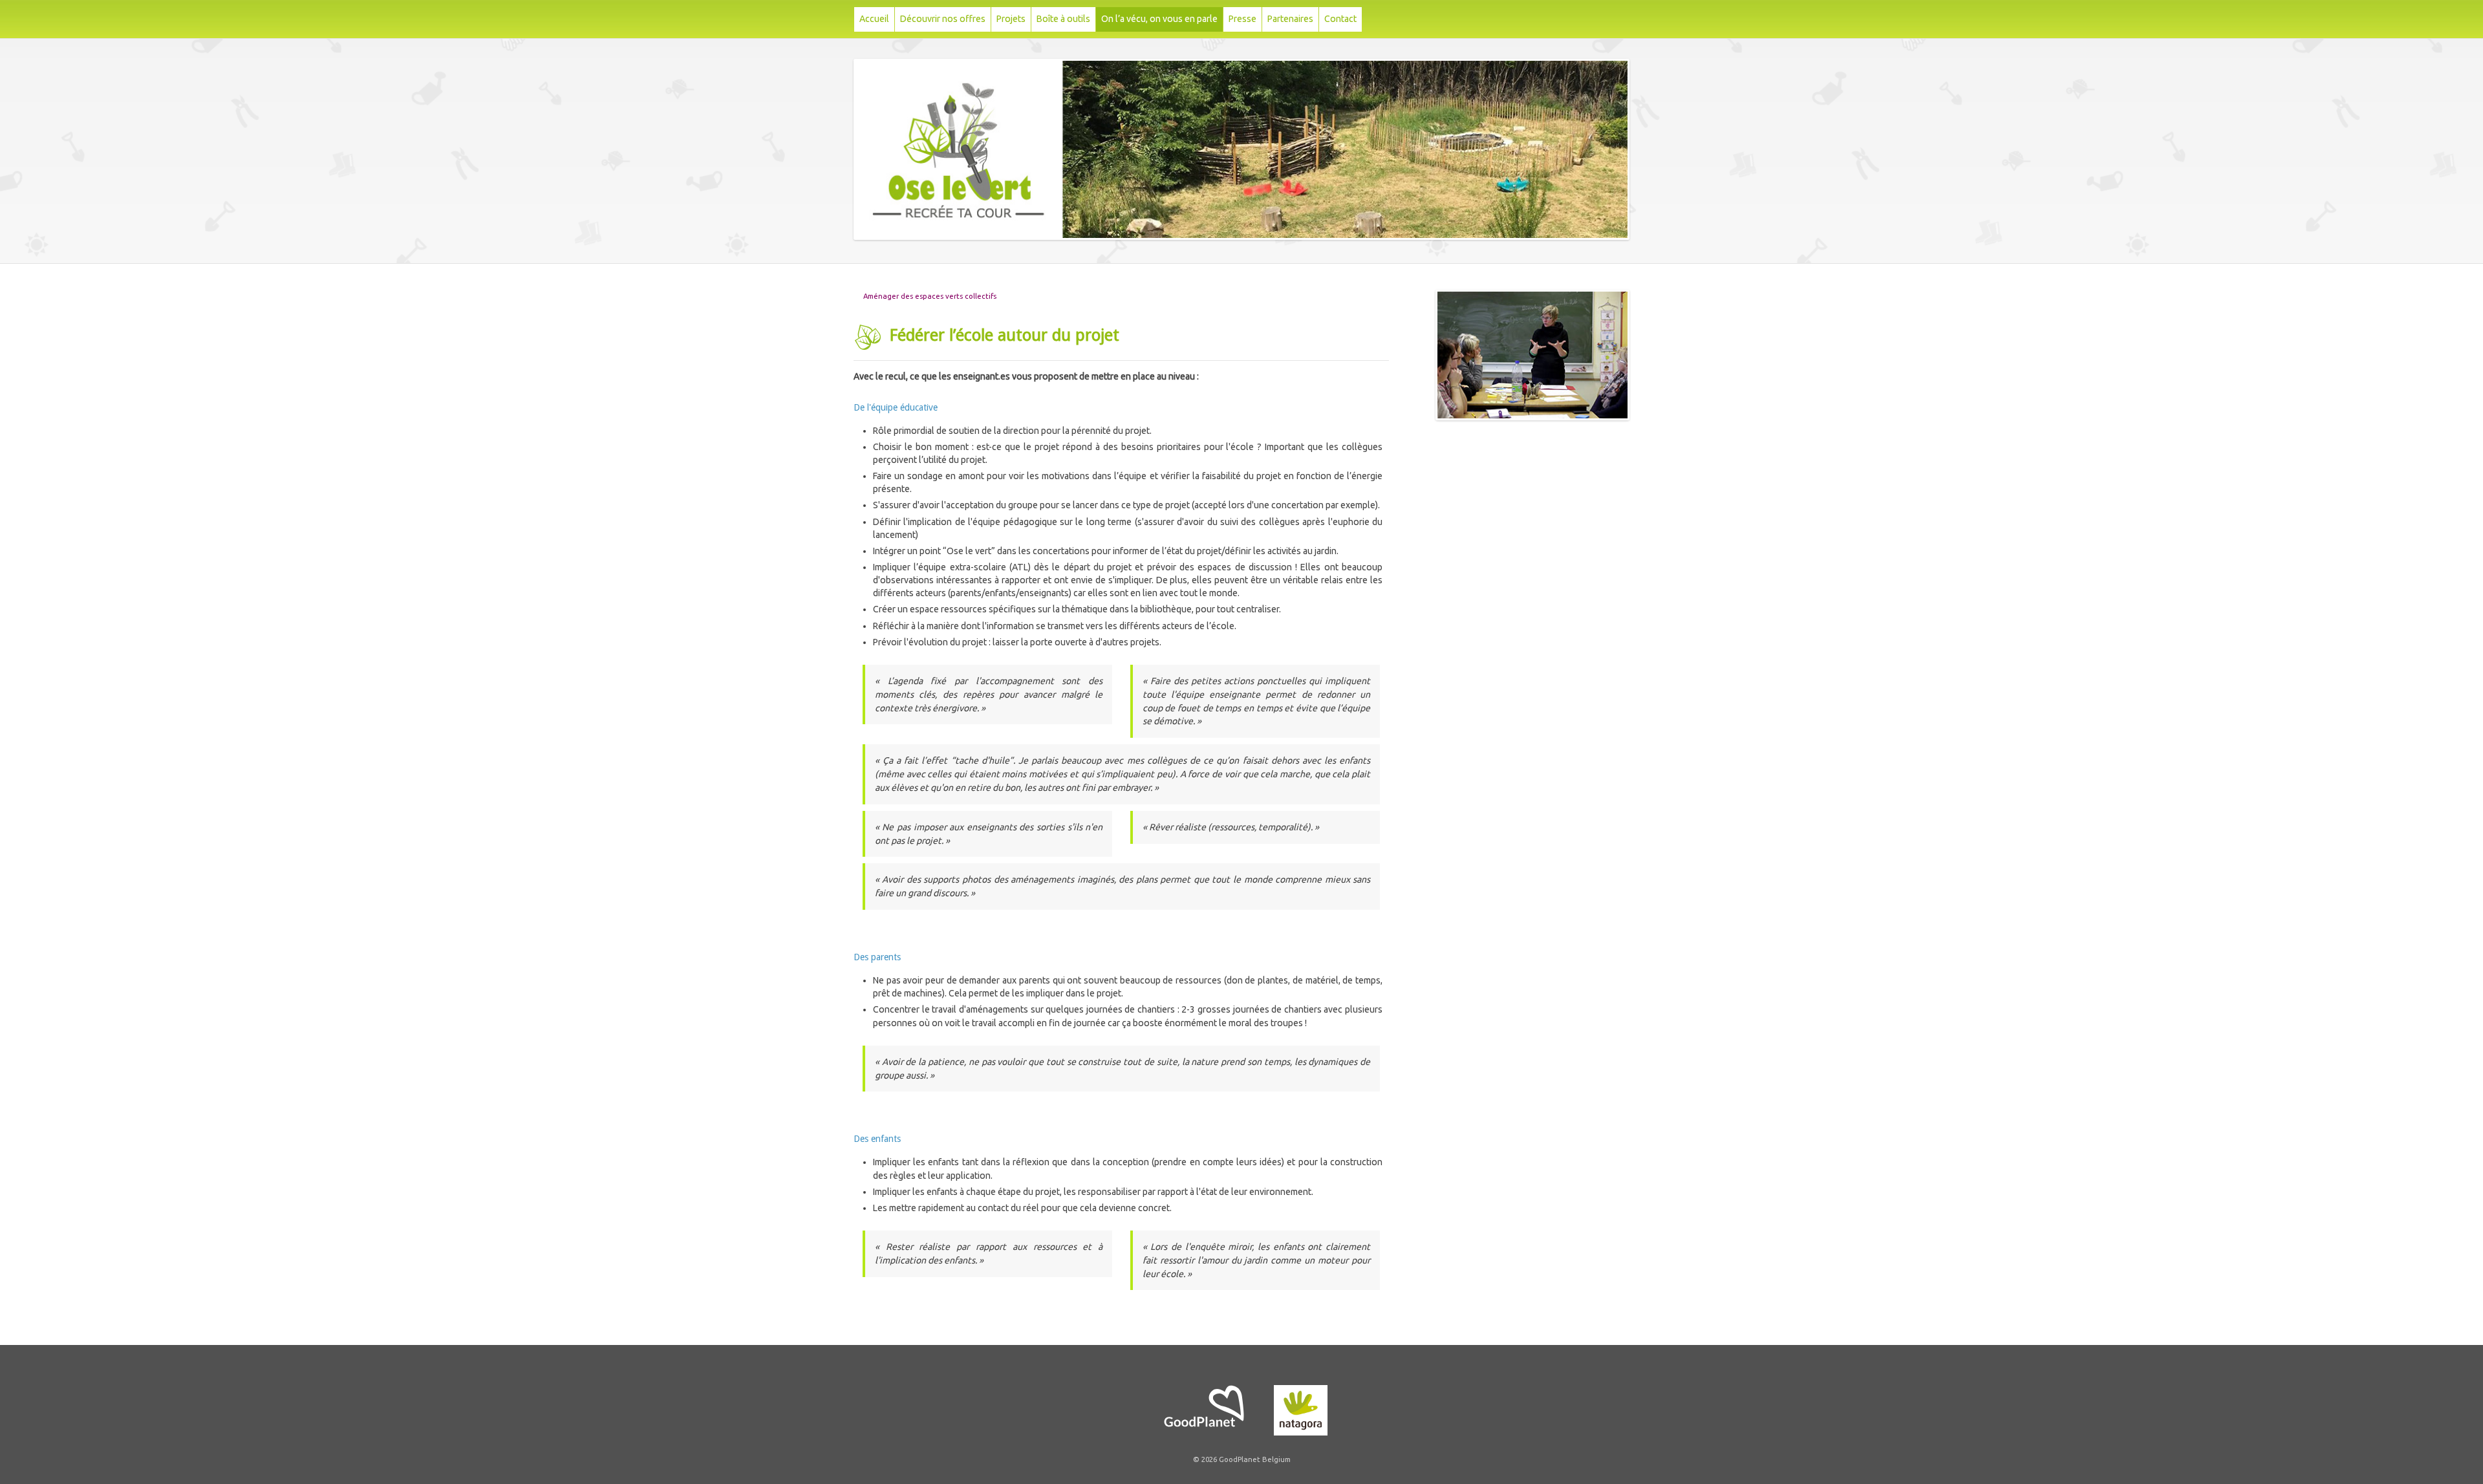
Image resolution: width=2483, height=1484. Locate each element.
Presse (1242, 19)
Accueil (874, 19)
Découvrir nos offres (943, 19)
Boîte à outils (1063, 19)
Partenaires (1290, 19)
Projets (1011, 19)
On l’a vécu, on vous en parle (1159, 19)
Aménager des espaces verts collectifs (930, 296)
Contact (1340, 19)
